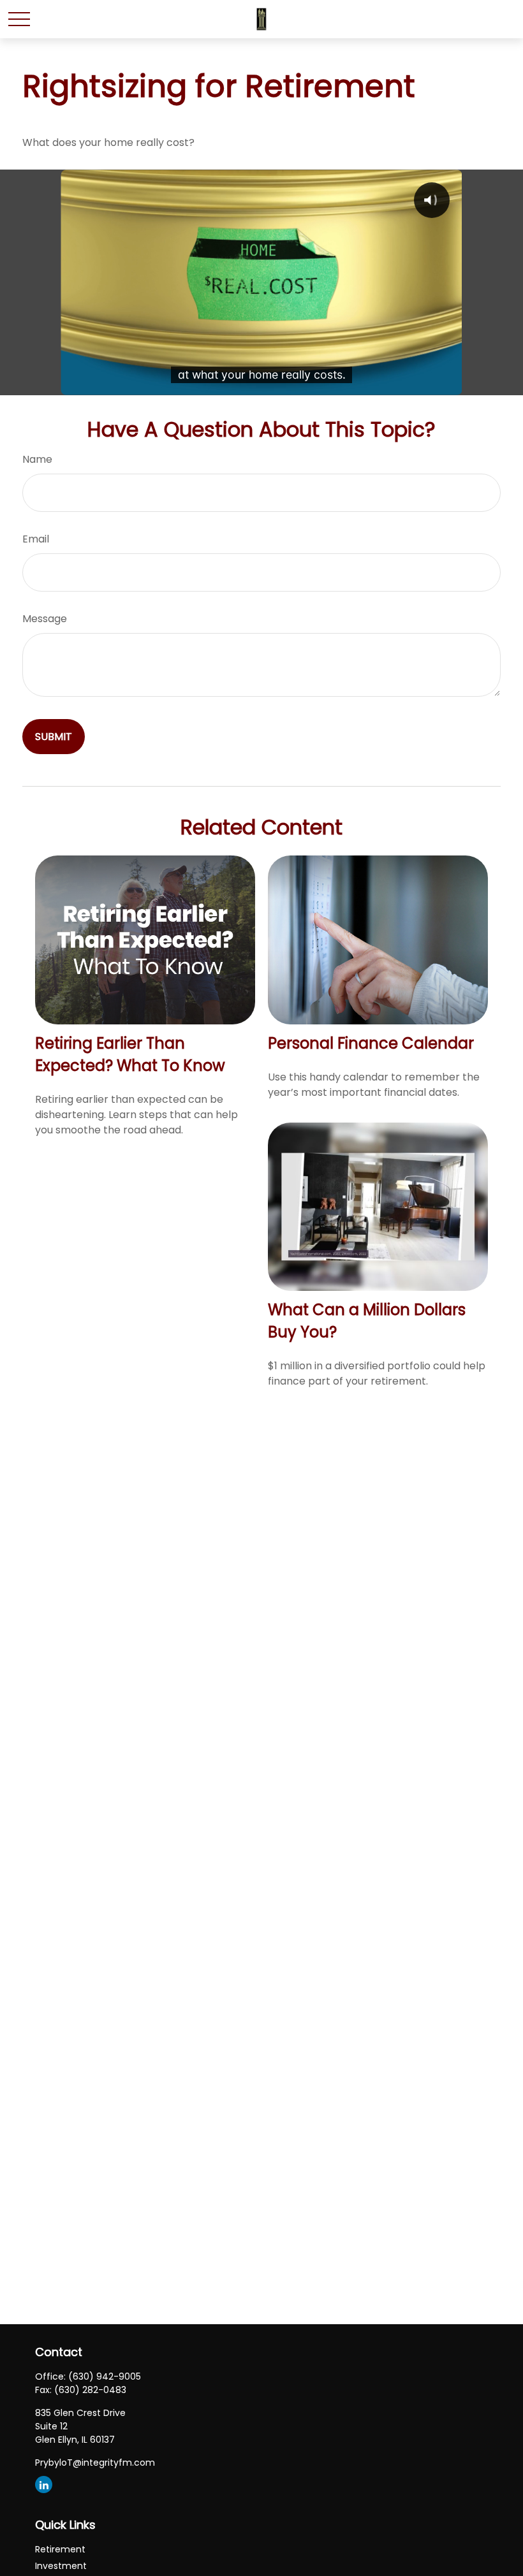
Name (37, 459)
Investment (61, 2566)
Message (45, 619)
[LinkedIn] (44, 2485)
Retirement (60, 2549)
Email (36, 539)
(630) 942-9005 (105, 2376)
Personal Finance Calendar (371, 1043)
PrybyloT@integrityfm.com (95, 2463)
